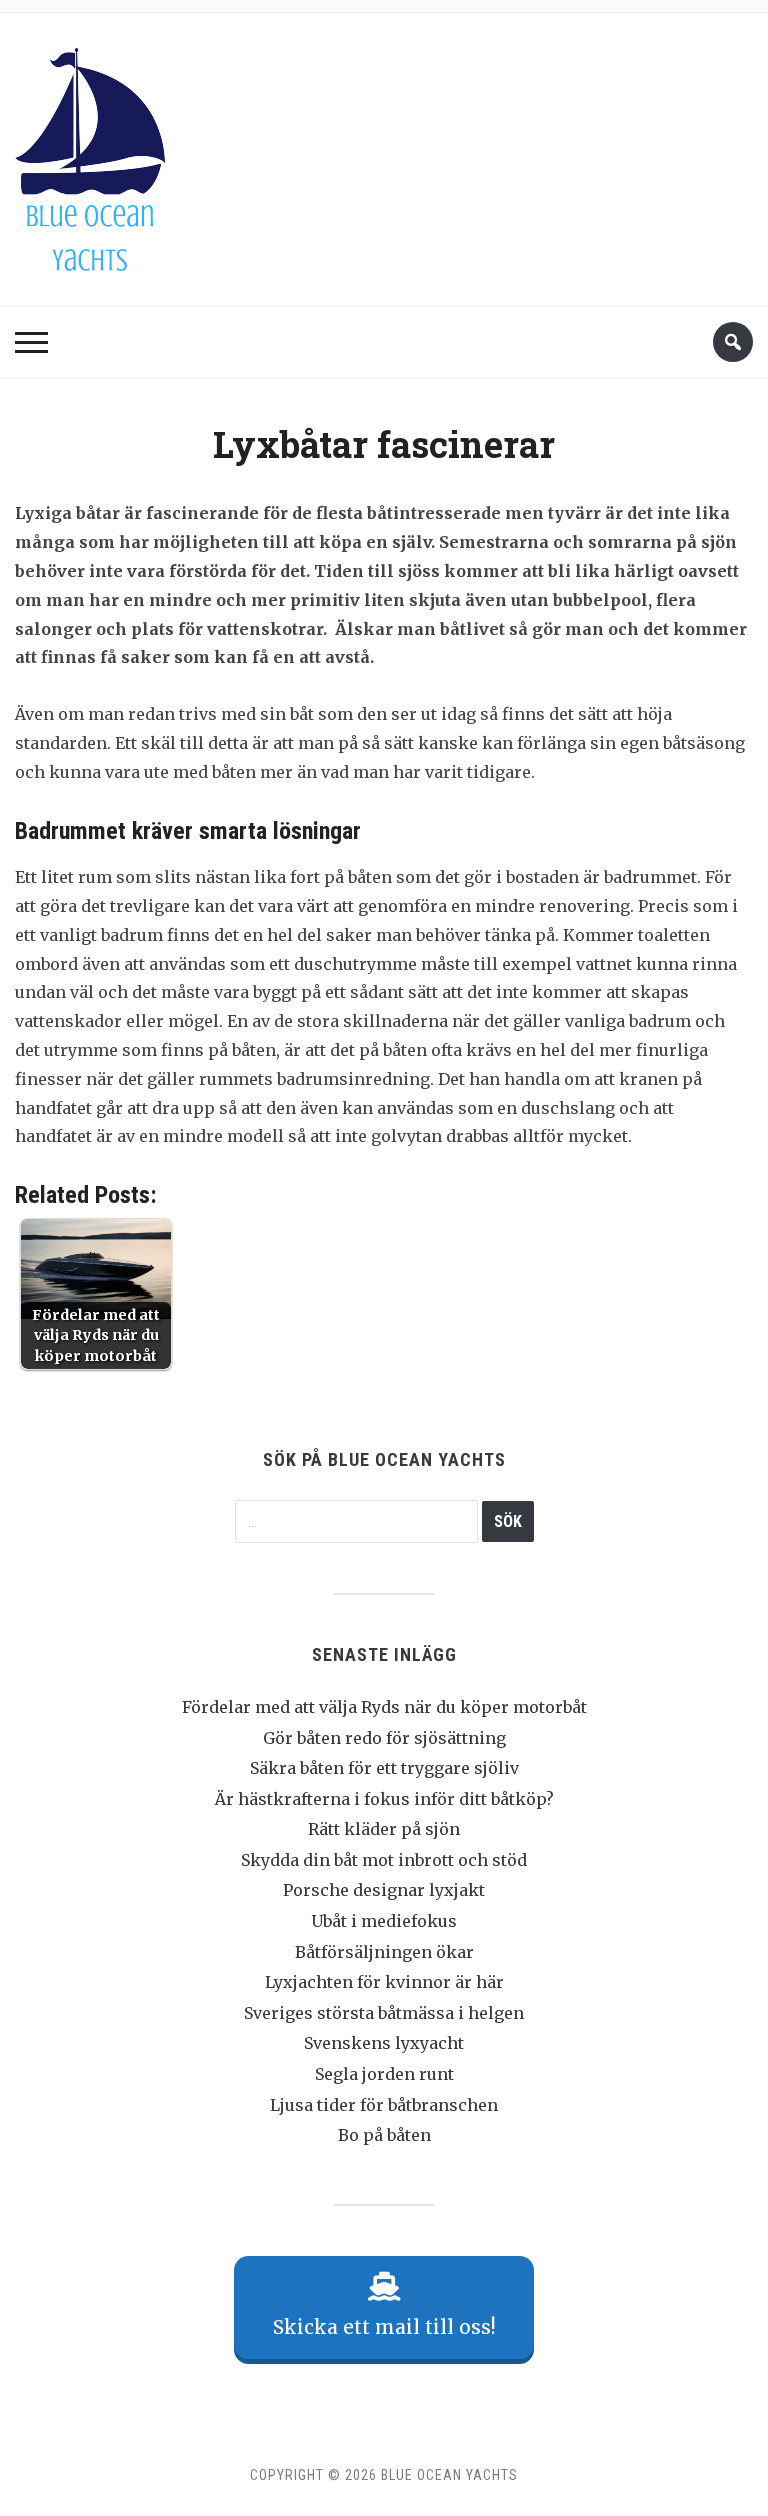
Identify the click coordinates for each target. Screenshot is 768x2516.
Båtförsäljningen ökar (384, 1952)
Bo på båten (384, 2135)
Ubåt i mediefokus (384, 1921)
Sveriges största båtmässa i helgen (384, 2013)
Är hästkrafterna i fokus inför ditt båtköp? (384, 1799)
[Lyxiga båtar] (90, 154)
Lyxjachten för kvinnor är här (384, 1982)
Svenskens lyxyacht (384, 2043)
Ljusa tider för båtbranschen (384, 2105)
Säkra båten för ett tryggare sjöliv (384, 1768)
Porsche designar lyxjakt (384, 1890)
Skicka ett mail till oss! (384, 2327)
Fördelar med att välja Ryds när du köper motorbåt (384, 1707)
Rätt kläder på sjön (384, 1829)
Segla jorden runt (384, 2074)
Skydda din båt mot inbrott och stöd (384, 1860)
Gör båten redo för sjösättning (384, 1738)
